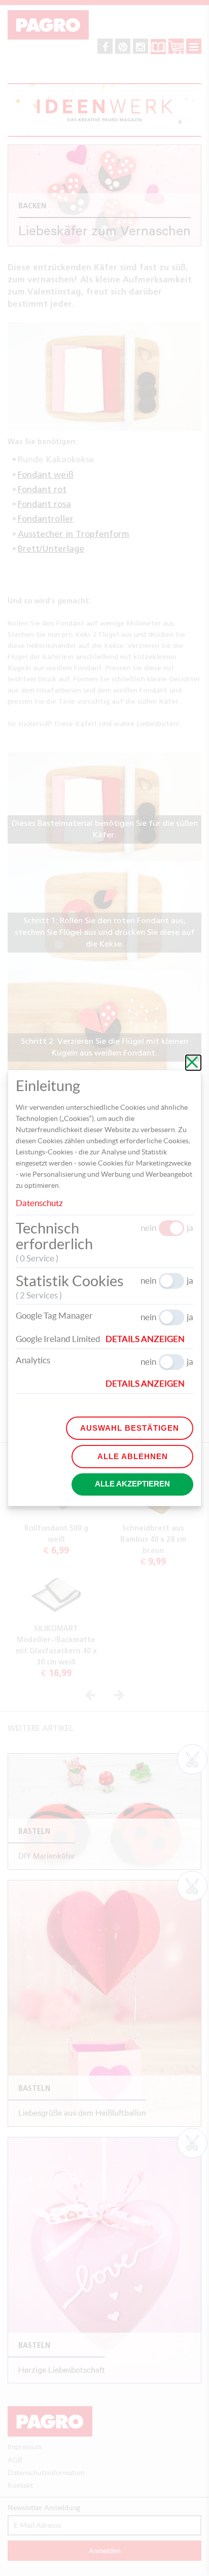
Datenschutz (39, 1203)
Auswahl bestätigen (130, 1428)
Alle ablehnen (133, 1456)
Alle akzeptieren (132, 1484)
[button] (149, 1339)
